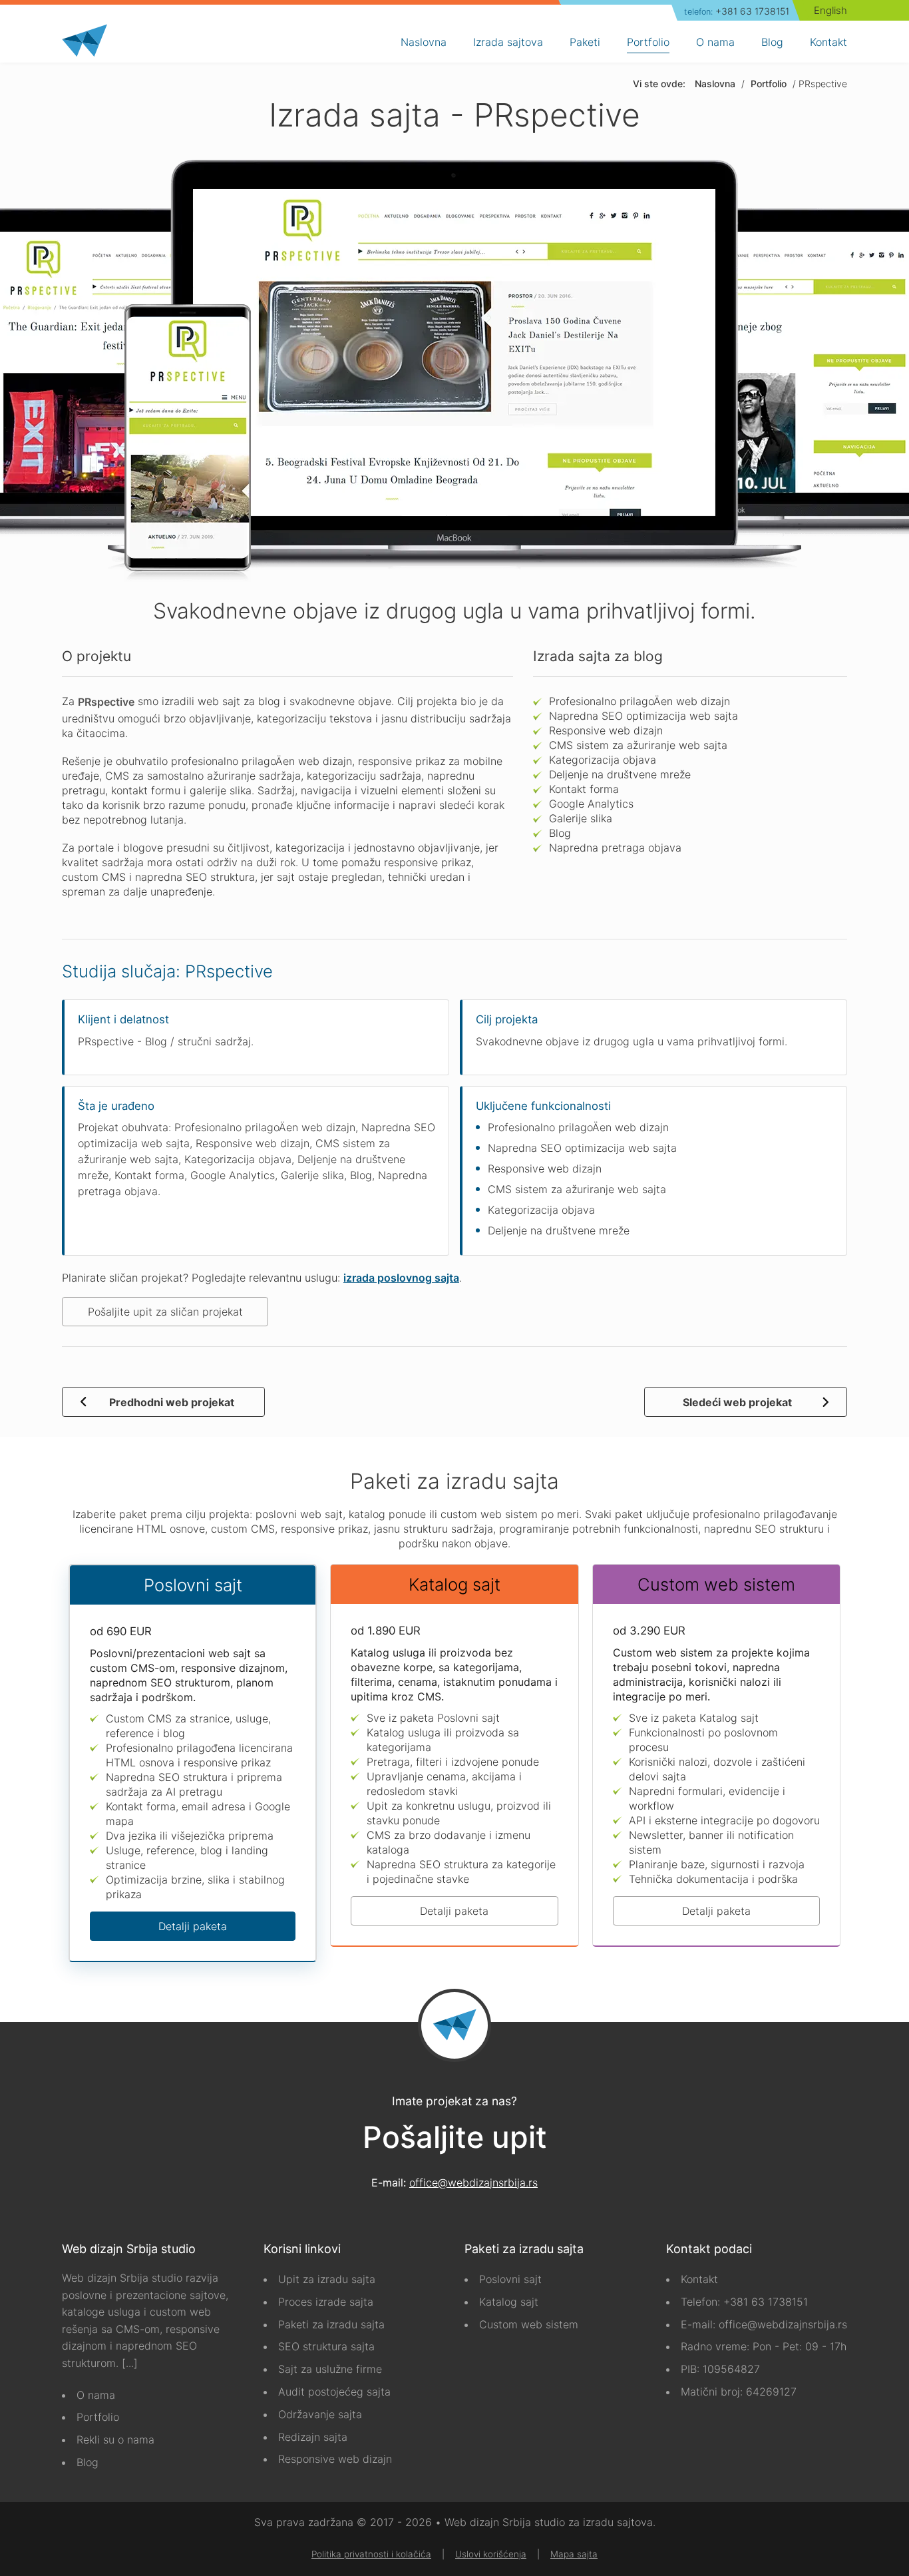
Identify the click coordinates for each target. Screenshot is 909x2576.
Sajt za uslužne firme (330, 2369)
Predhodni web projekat (172, 1402)
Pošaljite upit (455, 2138)
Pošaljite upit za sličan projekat (165, 1312)
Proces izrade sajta (326, 2302)
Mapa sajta (574, 2554)
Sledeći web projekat (737, 1402)
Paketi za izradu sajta (331, 2324)
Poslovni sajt (510, 2279)
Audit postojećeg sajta (334, 2392)
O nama (96, 2395)
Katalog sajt (509, 2302)
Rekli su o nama (115, 2440)
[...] (130, 2363)
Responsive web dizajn (335, 2459)
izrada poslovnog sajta (401, 1278)
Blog (88, 2462)
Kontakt (699, 2279)
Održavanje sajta (320, 2414)
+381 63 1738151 (737, 11)
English (830, 10)
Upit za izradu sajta (327, 2279)
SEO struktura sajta (326, 2346)
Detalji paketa (193, 1926)
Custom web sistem (529, 2324)
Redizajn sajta (313, 2437)
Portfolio (98, 2417)
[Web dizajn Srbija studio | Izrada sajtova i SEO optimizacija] (85, 41)
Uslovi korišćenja (491, 2554)
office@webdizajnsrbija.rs (473, 2183)
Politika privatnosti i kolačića (371, 2554)
